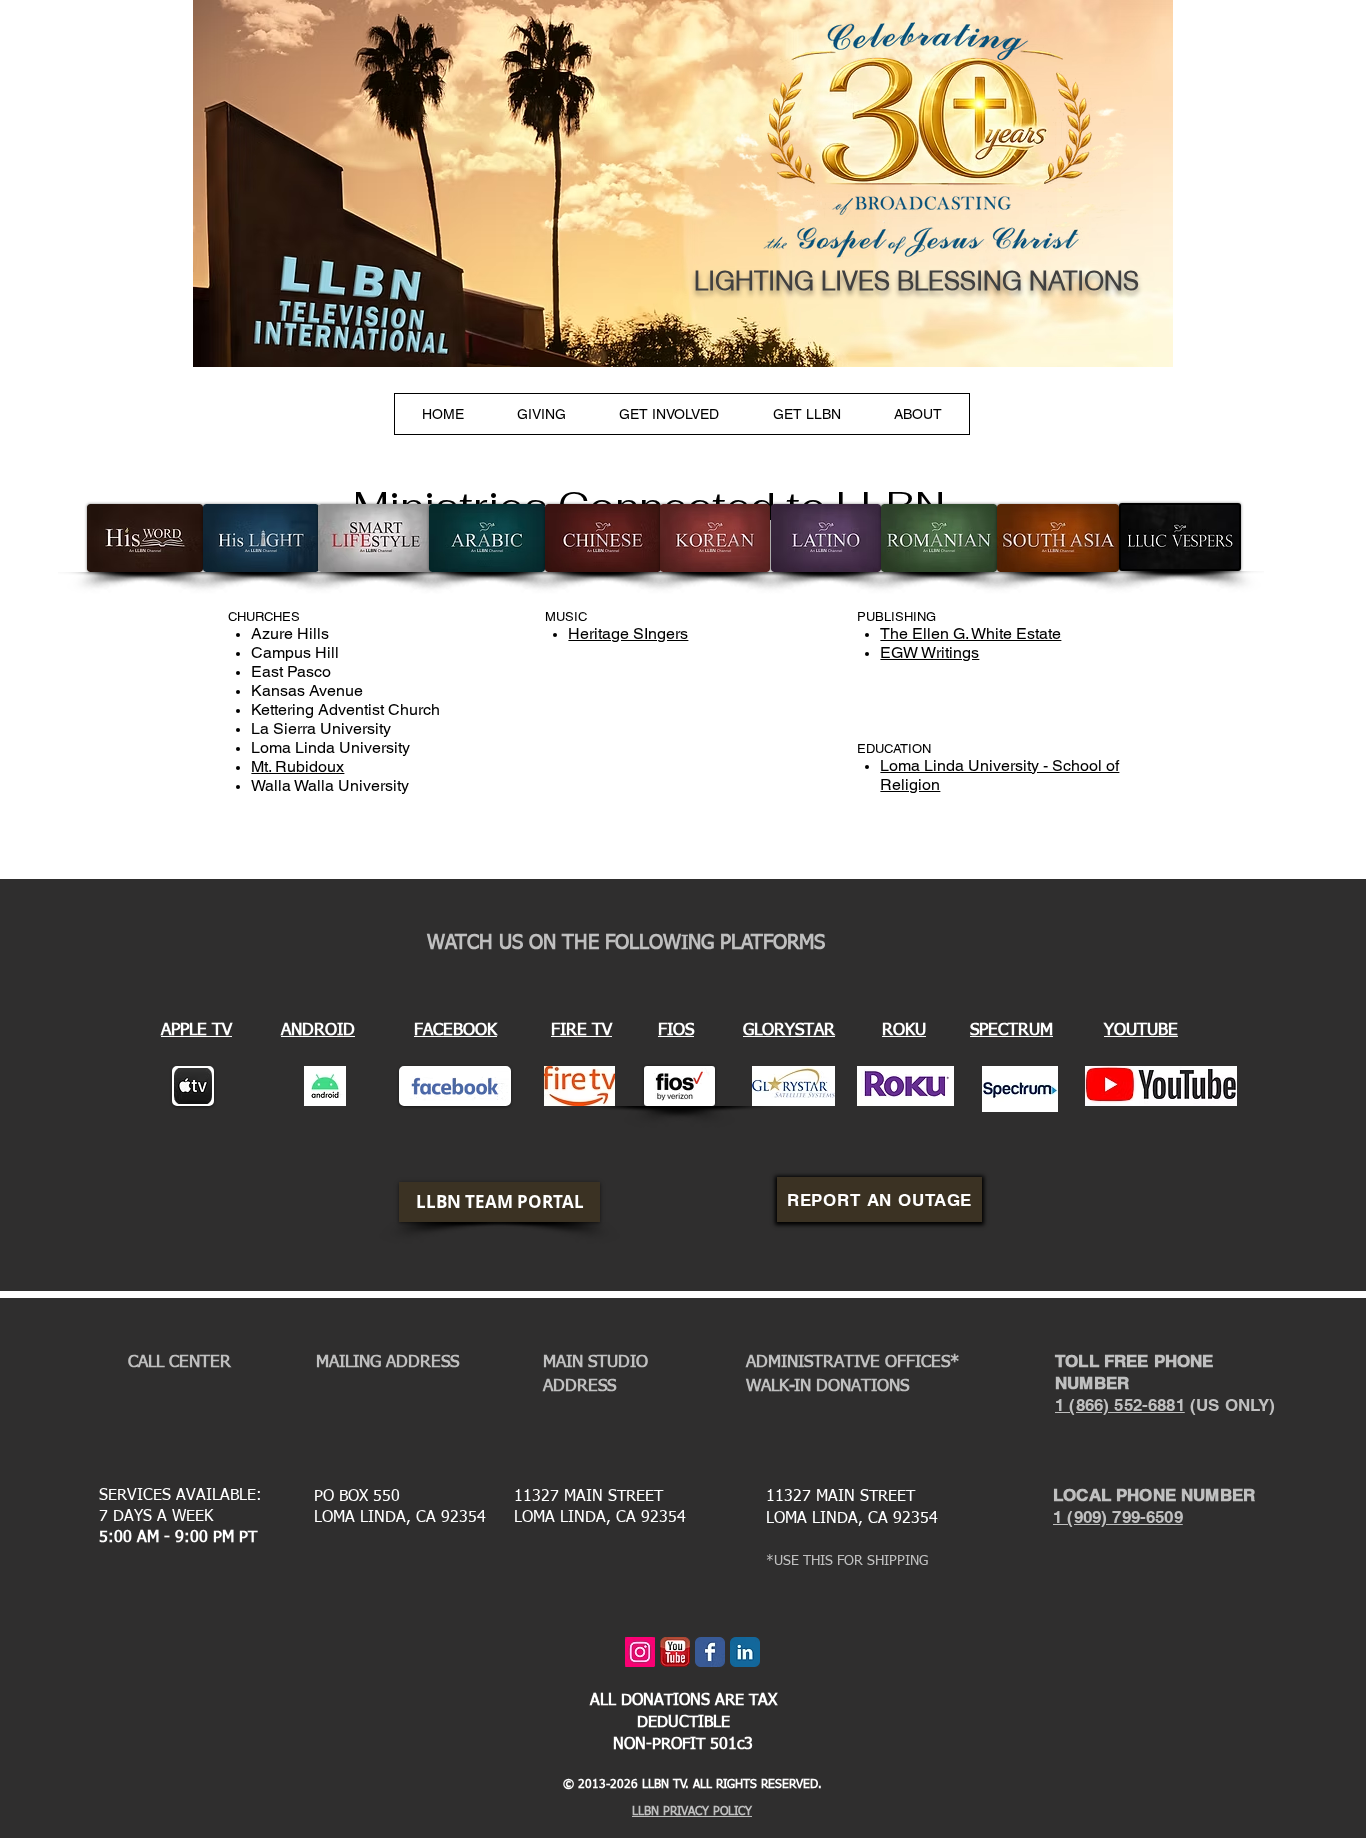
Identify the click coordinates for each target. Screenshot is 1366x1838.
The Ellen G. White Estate (970, 633)
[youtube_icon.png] (675, 1652)
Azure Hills (290, 633)
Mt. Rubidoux (297, 766)
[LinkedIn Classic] (745, 1652)
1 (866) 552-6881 (1120, 1405)
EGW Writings (929, 652)
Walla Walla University (330, 785)
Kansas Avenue (307, 690)
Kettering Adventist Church (345, 709)
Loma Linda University (330, 747)
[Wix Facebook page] (710, 1652)
